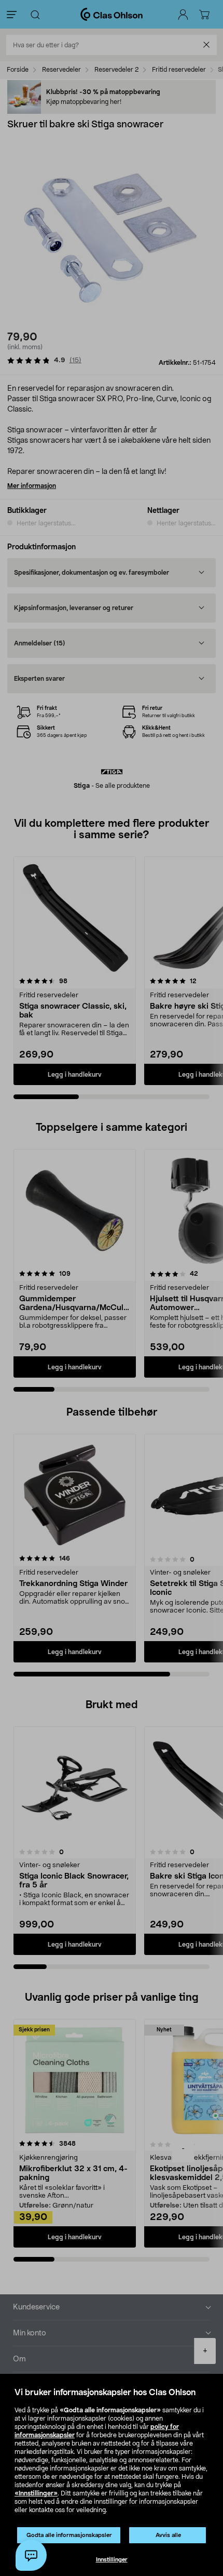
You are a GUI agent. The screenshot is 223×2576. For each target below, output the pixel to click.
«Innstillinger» (36, 2493)
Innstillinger (112, 2560)
